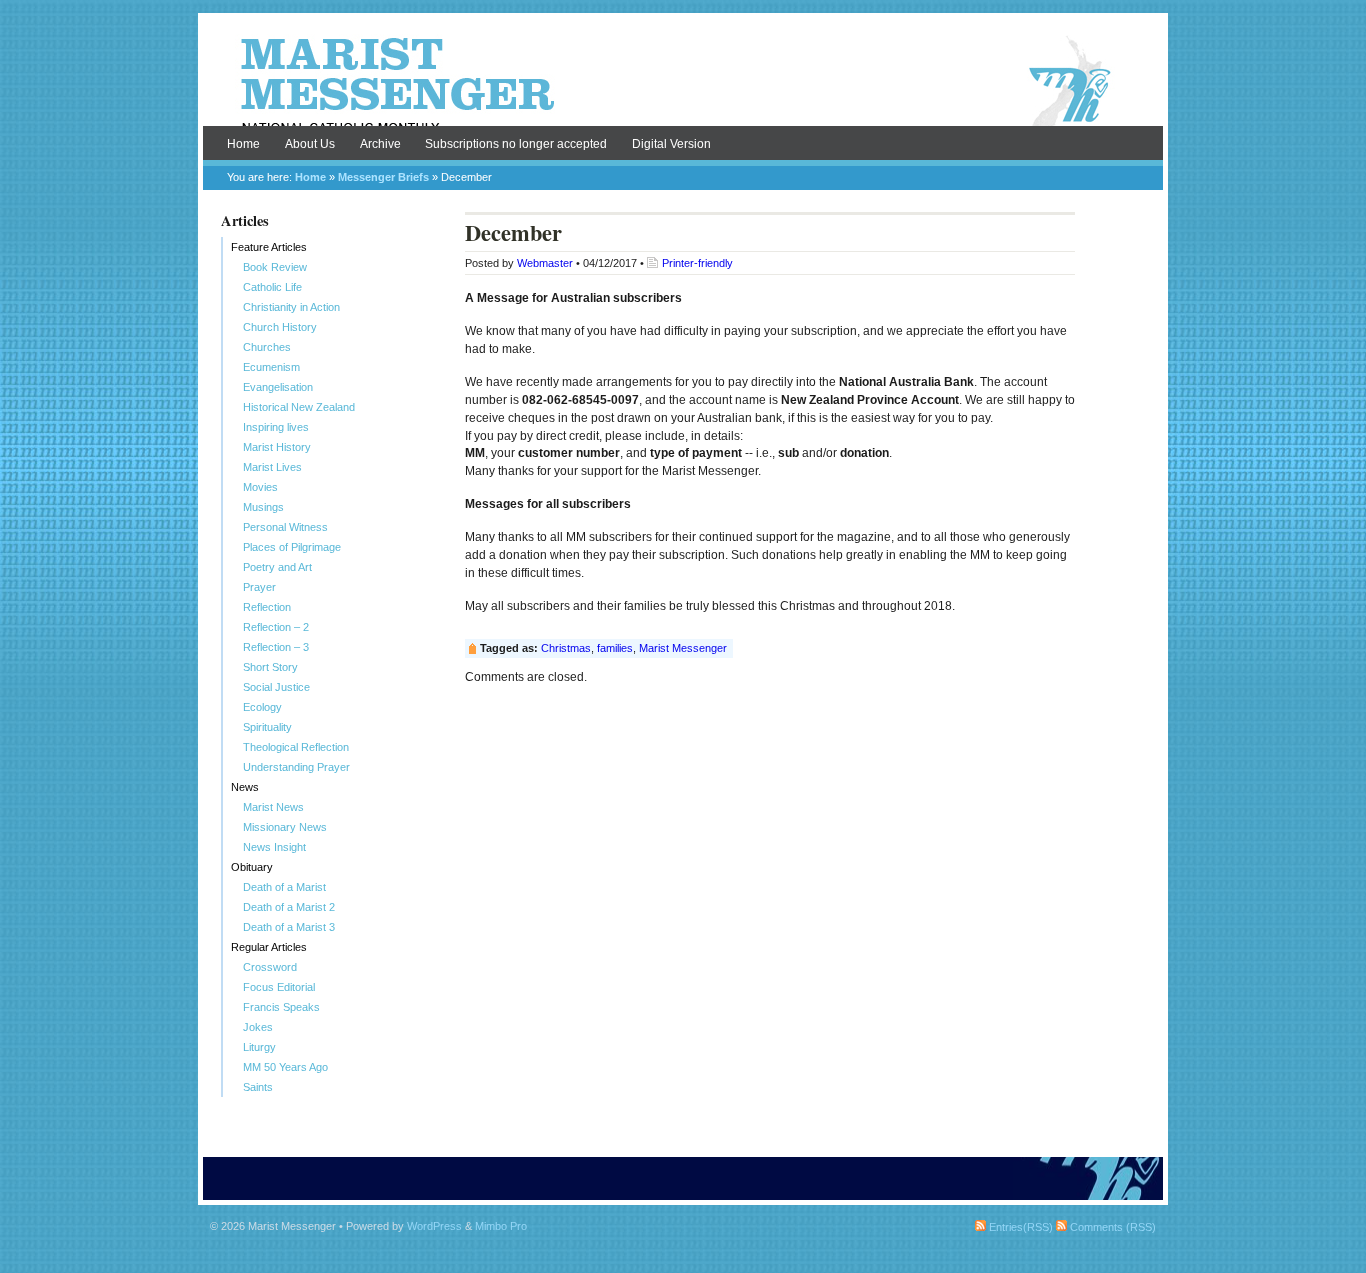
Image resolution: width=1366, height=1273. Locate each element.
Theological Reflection (296, 747)
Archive (380, 144)
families (615, 648)
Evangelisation (278, 387)
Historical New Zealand (299, 407)
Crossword (270, 967)
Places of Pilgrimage (292, 547)
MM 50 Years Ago (285, 1067)
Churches (267, 347)
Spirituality (267, 727)
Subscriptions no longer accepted (516, 144)
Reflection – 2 (276, 627)
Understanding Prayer (296, 767)
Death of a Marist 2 (289, 907)
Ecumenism (271, 367)
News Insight (274, 847)
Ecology (262, 707)
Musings (263, 507)
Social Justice (276, 687)
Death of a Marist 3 (289, 927)
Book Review (275, 267)
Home (243, 144)
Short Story (270, 667)
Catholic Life (272, 287)
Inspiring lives (276, 427)
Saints (258, 1087)
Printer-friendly (697, 263)
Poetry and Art (277, 567)
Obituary (252, 867)
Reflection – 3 (276, 647)
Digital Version (671, 144)
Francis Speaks (281, 1007)
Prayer (259, 587)
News (245, 787)
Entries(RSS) (1019, 1227)
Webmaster (545, 263)
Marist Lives (272, 467)
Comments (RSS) (1111, 1227)
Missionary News (285, 827)
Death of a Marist (284, 887)
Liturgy (259, 1047)
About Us (310, 144)
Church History (280, 327)
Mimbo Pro (501, 1226)
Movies (260, 487)
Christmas (566, 648)
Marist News (273, 807)
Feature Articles (269, 247)
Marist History (277, 447)
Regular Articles (269, 947)
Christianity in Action (291, 307)
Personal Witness (285, 527)
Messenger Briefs (383, 177)
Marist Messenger (683, 82)
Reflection (267, 607)
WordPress (434, 1226)
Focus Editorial (279, 987)
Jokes (258, 1027)
